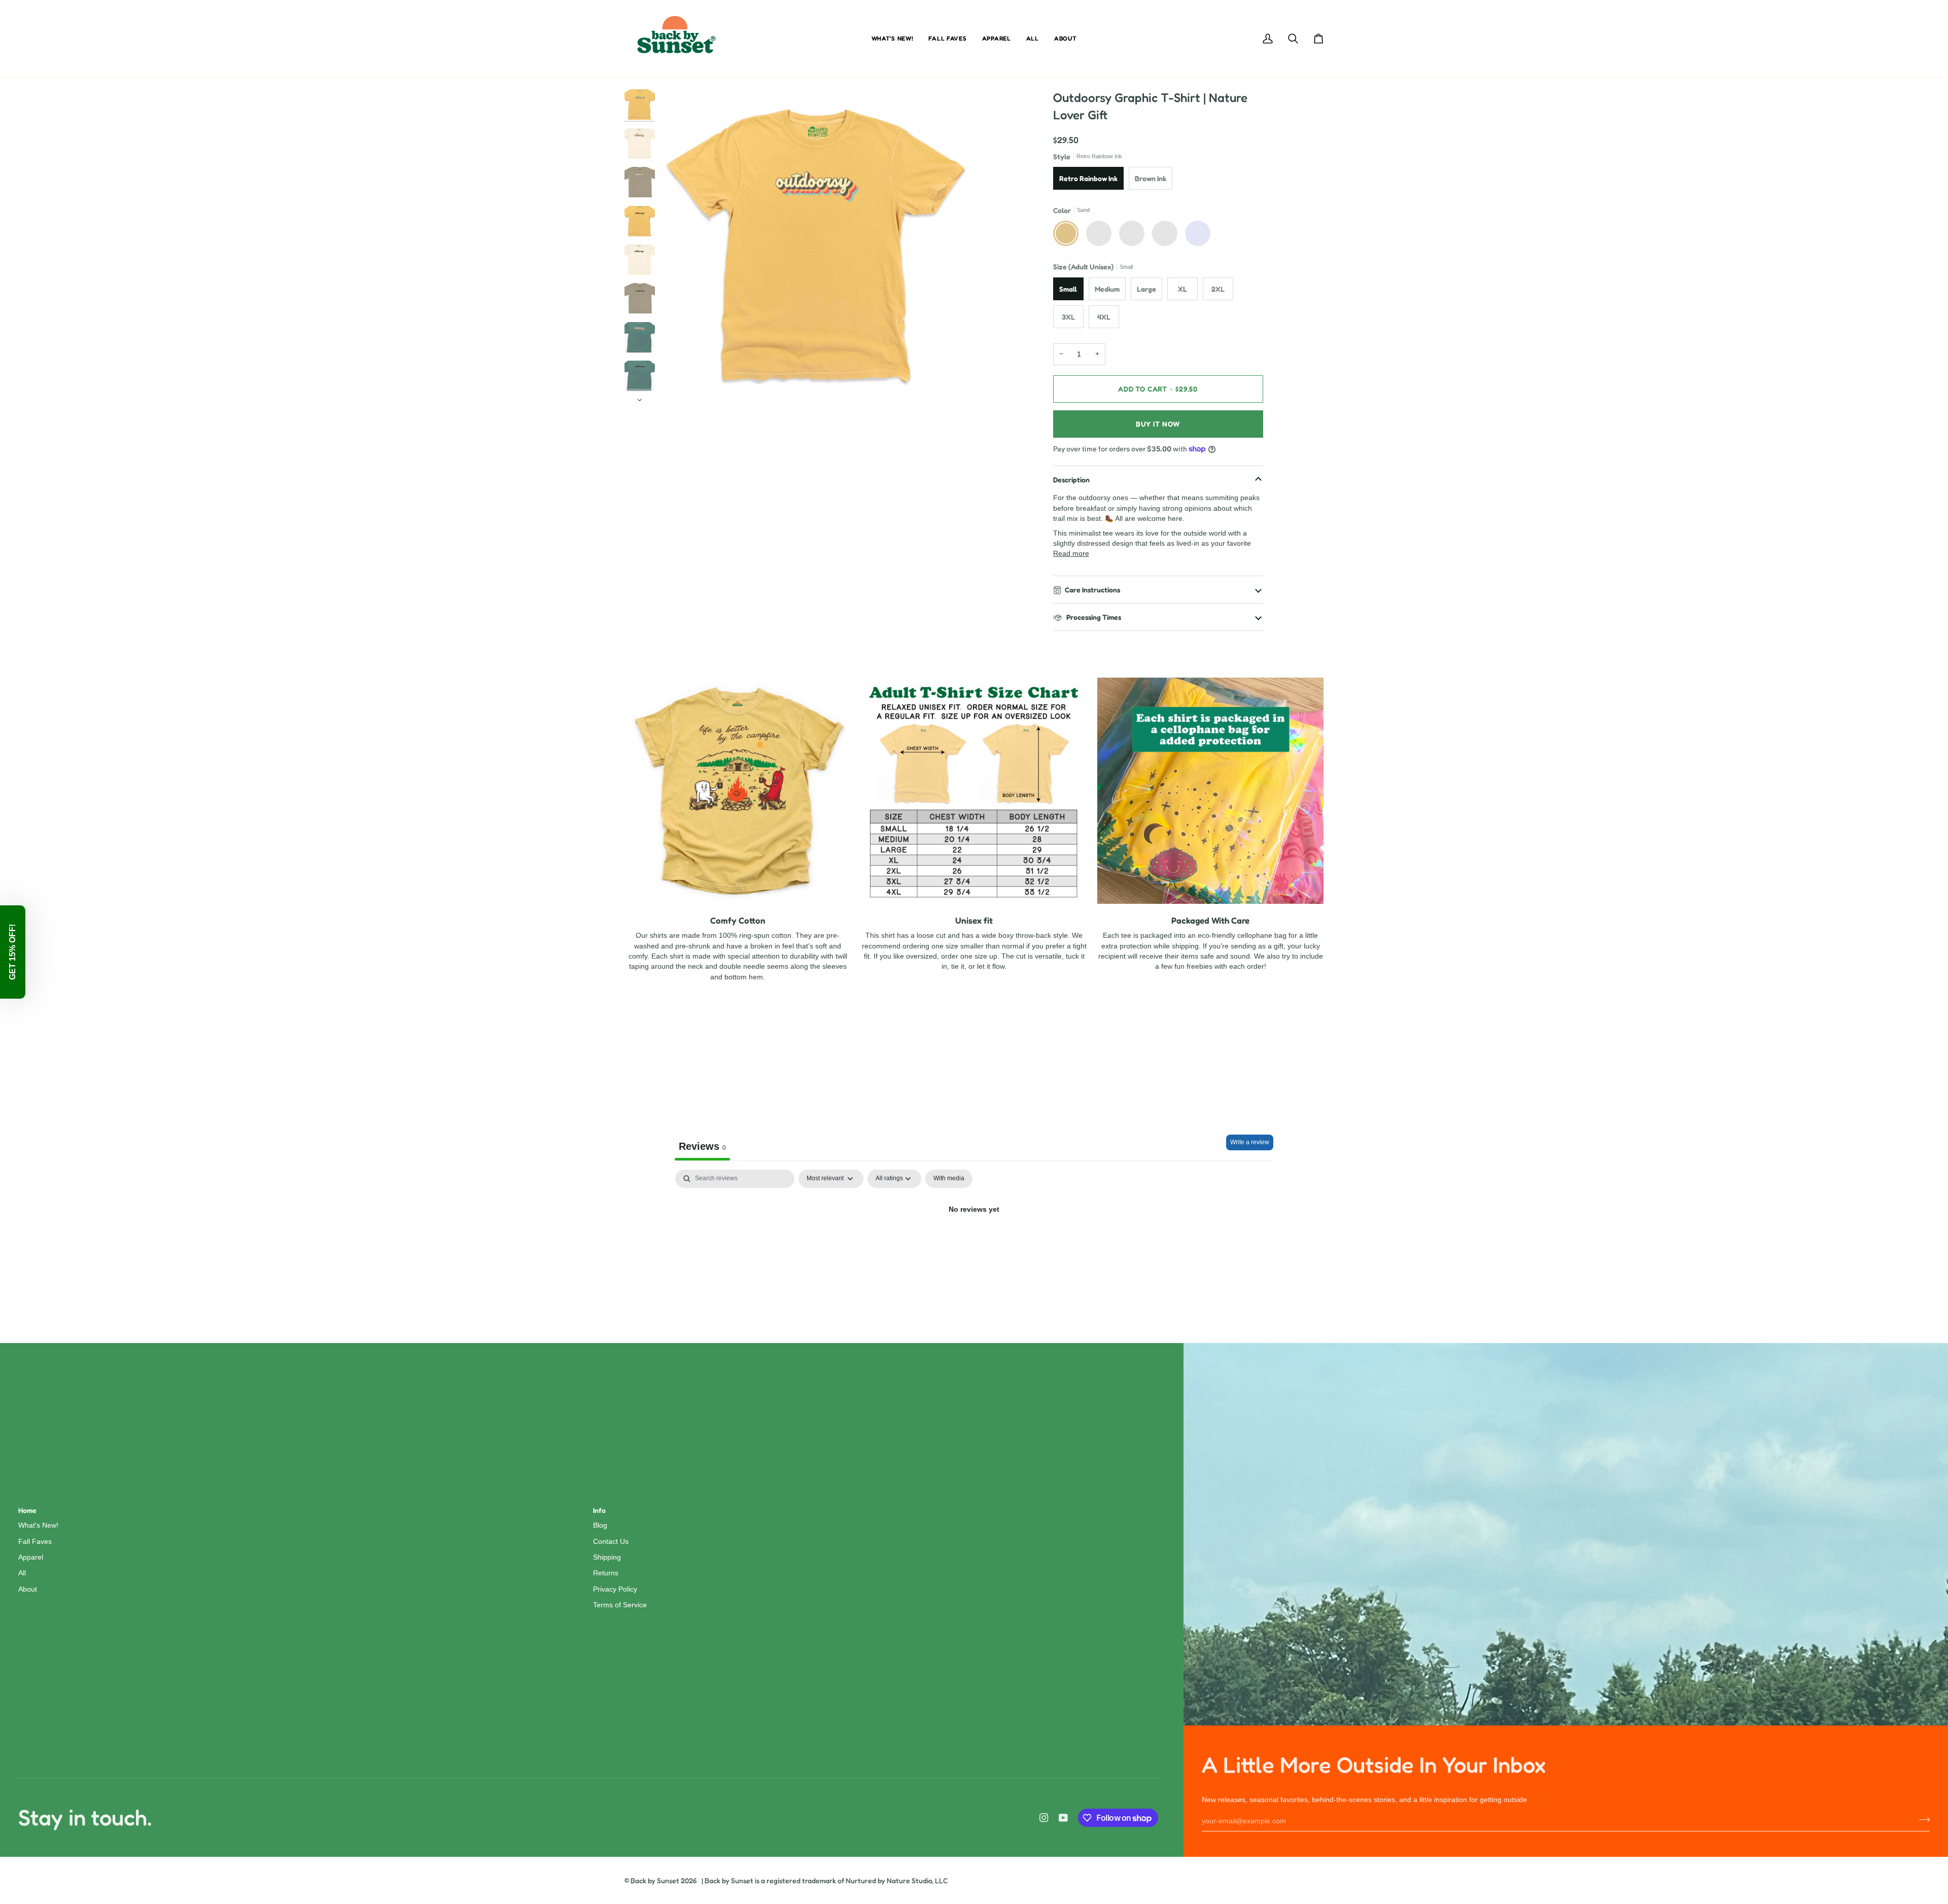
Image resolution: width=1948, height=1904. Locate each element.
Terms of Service (620, 1605)
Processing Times (1093, 617)
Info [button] (599, 1510)
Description (1071, 480)
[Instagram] (1044, 1818)
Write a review (1250, 1142)
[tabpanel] (974, 1244)
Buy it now (1158, 424)
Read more (1071, 554)
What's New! (38, 1525)
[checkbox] (949, 1179)
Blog (600, 1525)
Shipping (607, 1557)
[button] (13, 952)
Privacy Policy (615, 1589)
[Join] (1921, 1820)
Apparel (31, 1557)
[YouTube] (1063, 1818)
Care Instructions (1092, 590)
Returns (606, 1573)
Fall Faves (35, 1542)
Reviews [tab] (702, 1146)
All (22, 1573)
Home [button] (27, 1510)
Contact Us (611, 1542)
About (28, 1589)
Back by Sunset (655, 1880)
